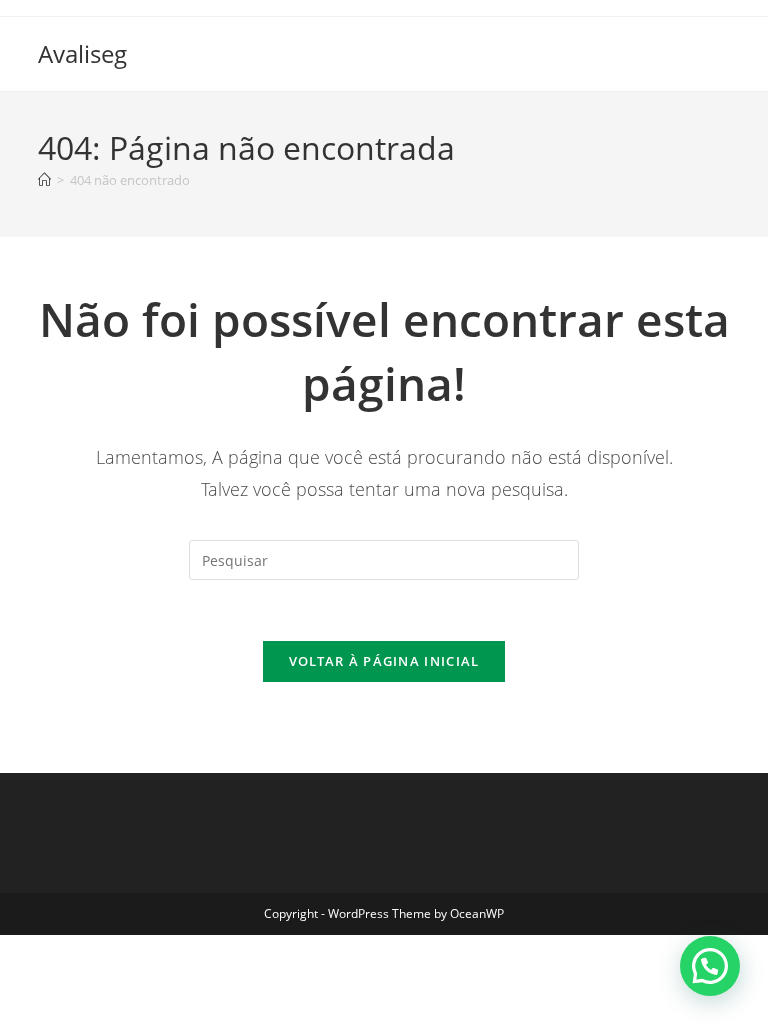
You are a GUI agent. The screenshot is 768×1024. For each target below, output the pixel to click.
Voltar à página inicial (384, 661)
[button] (710, 966)
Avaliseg (82, 53)
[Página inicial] (44, 180)
